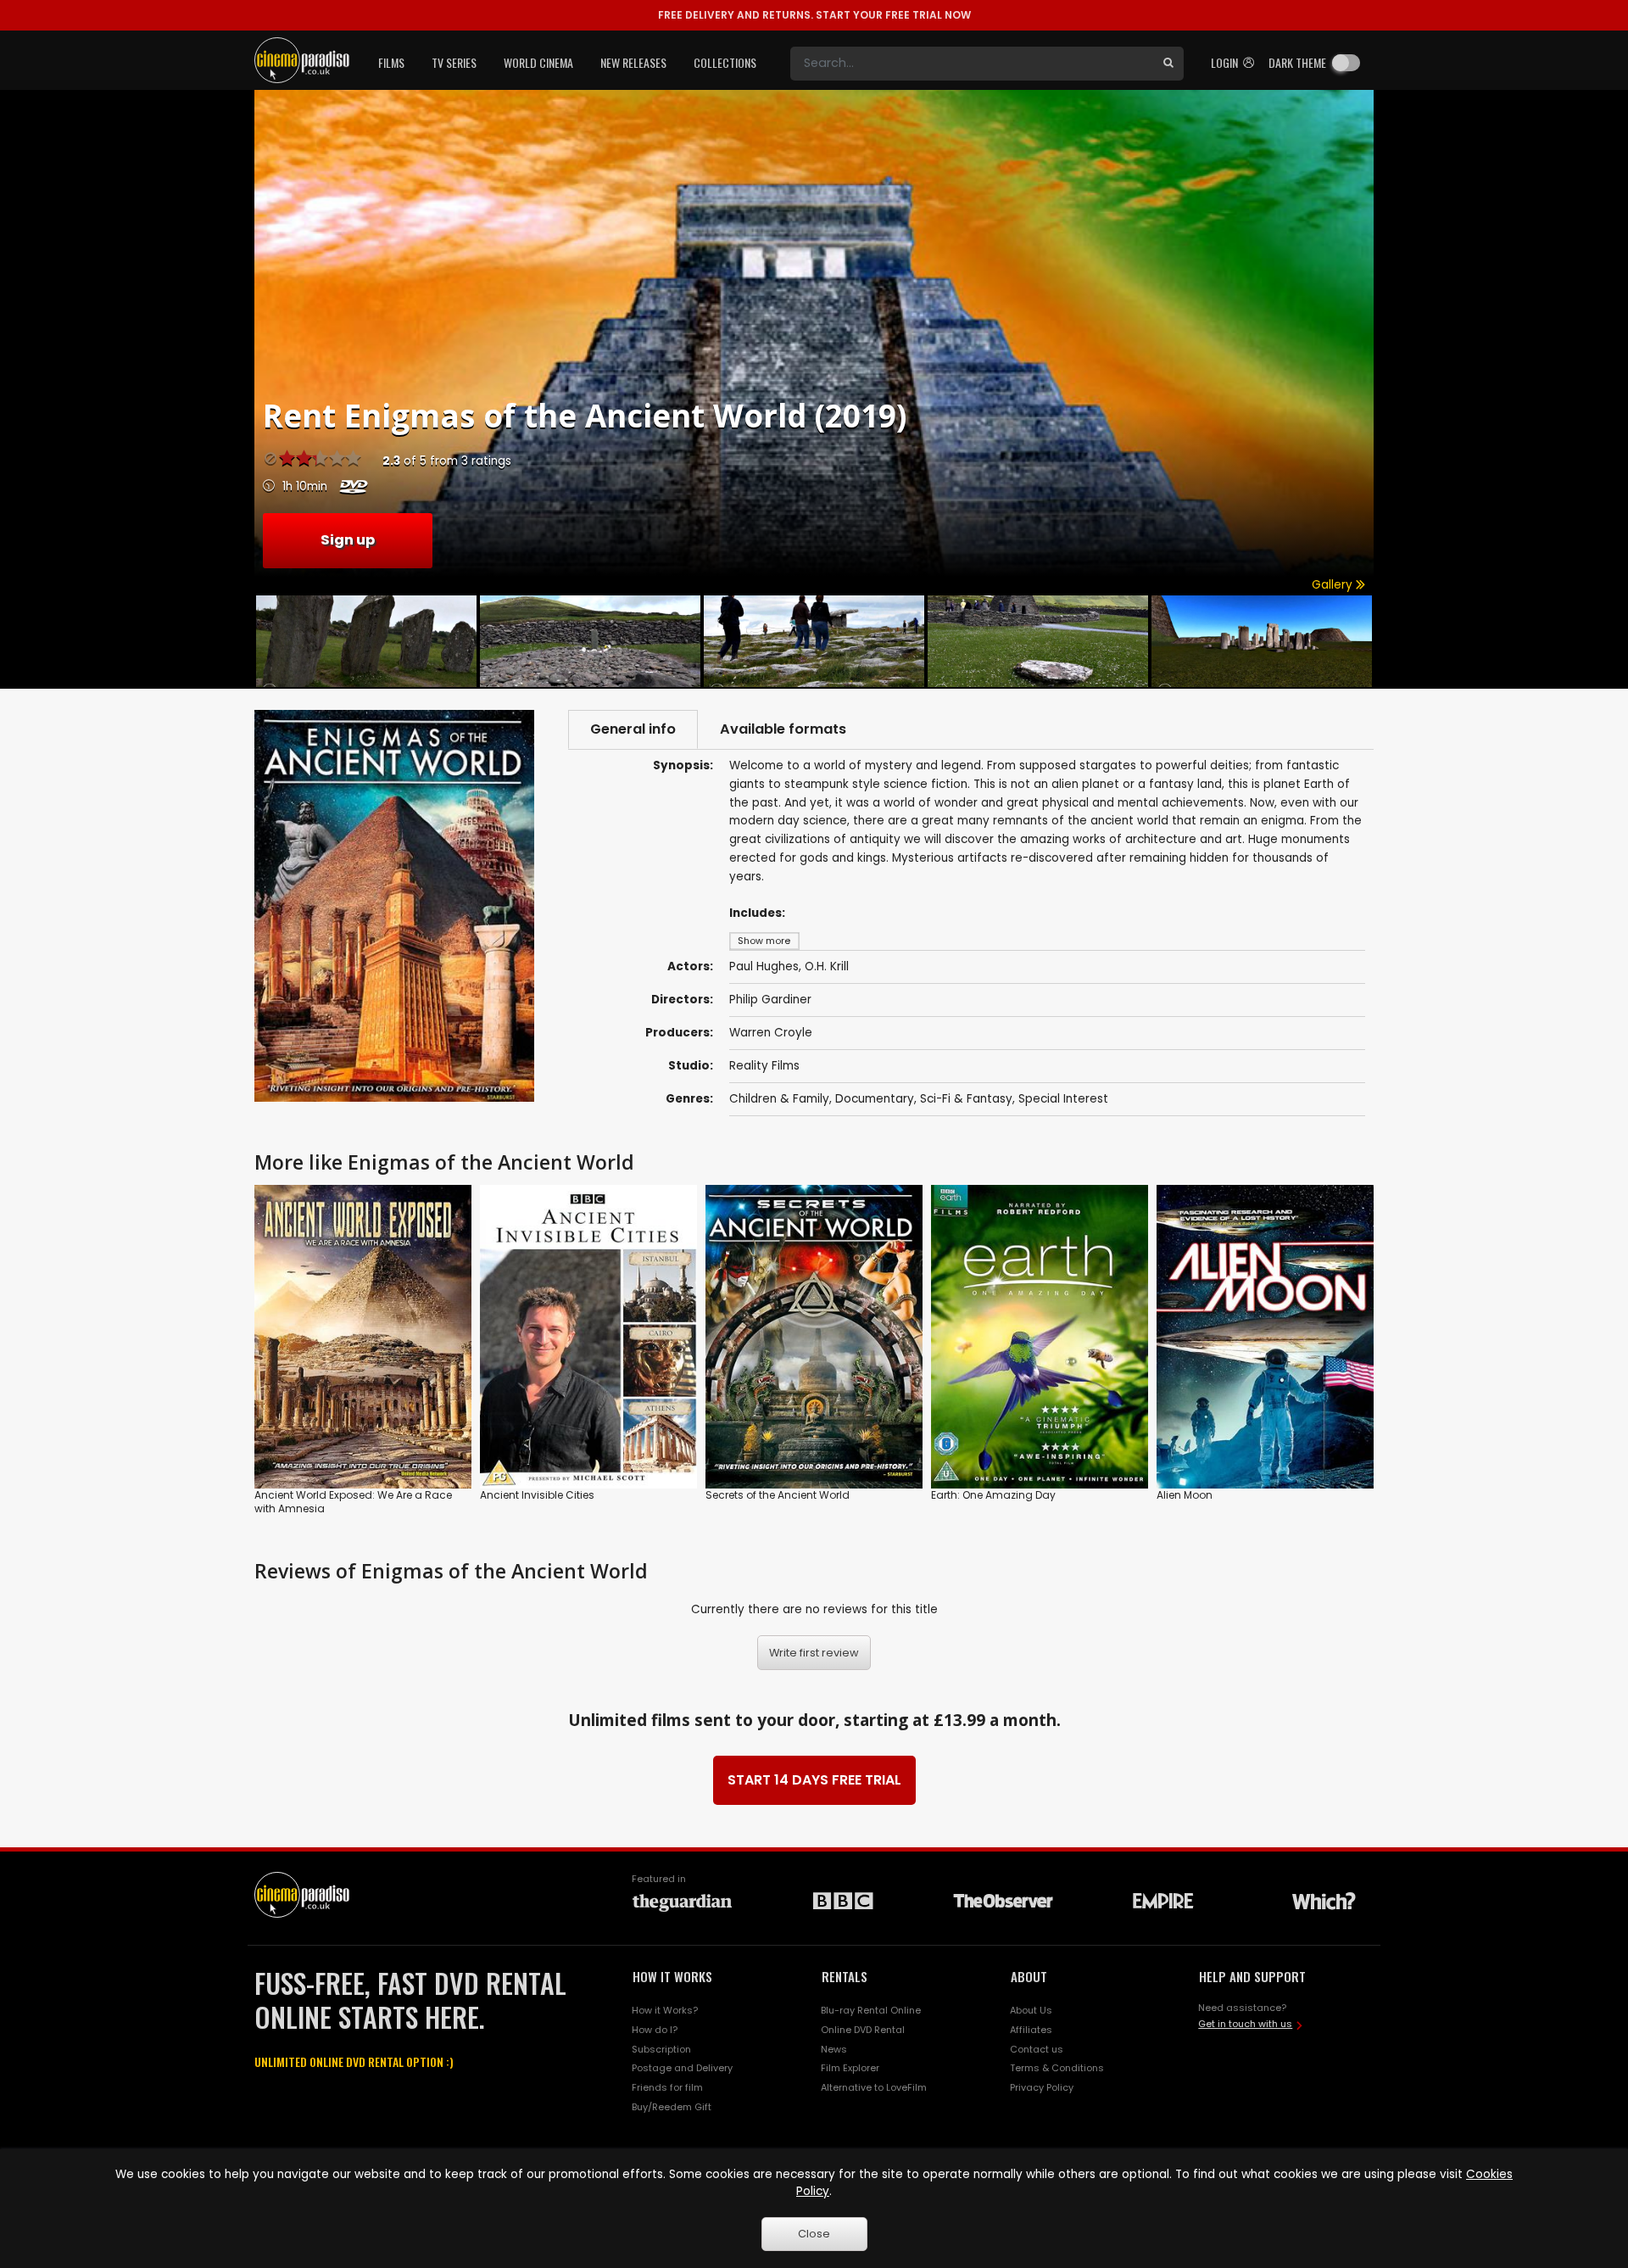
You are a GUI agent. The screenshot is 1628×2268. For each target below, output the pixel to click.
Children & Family (779, 1099)
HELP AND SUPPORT (1252, 1976)
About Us (1031, 2010)
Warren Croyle (771, 1033)
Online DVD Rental (863, 2030)
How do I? (655, 2030)
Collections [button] (725, 62)
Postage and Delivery (682, 2068)
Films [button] (391, 62)
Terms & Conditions (1057, 2068)
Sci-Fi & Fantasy (966, 1099)
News (834, 2049)
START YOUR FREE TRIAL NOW (814, 15)
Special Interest (1063, 1099)
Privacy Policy (1042, 2087)
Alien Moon (1185, 1495)
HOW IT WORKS (672, 1976)
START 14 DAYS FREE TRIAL (814, 1780)
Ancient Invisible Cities (537, 1495)
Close (814, 2234)
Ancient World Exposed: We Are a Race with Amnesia (353, 1502)
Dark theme (1297, 62)
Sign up (348, 540)
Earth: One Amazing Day (993, 1495)
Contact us (1037, 2049)
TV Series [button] (454, 62)
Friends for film (667, 2087)
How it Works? (665, 2010)
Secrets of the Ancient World (778, 1495)
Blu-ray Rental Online (871, 2010)
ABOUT (1029, 1976)
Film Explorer (850, 2068)
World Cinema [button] (538, 62)
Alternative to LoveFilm (874, 2087)
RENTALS (845, 1976)
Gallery (1334, 585)
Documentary (875, 1099)
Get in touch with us (1245, 2024)
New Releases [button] (633, 62)
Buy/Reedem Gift (672, 2107)
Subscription (661, 2049)
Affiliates (1031, 2030)
